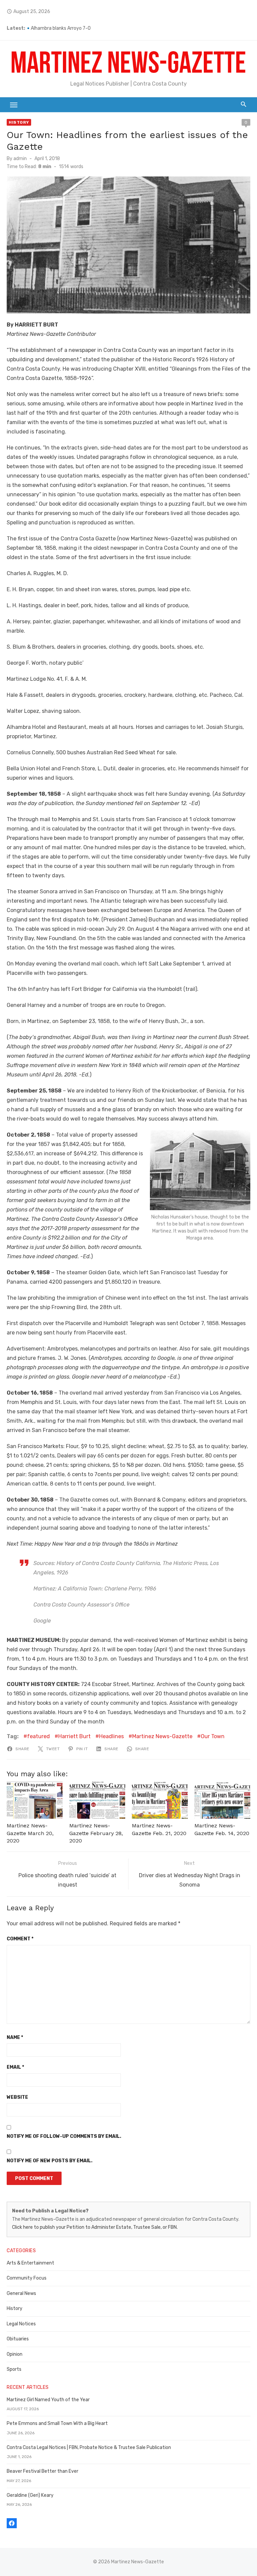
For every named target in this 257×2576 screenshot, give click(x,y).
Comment (20, 1939)
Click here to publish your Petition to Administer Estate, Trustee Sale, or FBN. (95, 2227)
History (19, 122)
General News (21, 2293)
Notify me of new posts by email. (50, 2161)
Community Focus (27, 2278)
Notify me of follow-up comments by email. (64, 2136)
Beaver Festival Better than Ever (42, 2471)
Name (15, 2037)
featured (38, 1736)
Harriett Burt (74, 1736)
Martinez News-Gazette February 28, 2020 (96, 1833)
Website (17, 2097)
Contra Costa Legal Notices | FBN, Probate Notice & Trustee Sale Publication (89, 2448)
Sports (14, 2369)
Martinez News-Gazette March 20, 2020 (30, 1833)
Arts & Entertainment (30, 2263)
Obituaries (18, 2339)
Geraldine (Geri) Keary (30, 2495)
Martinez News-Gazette (162, 1736)
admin (20, 159)
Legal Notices (21, 2324)
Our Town (213, 1736)
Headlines (111, 1736)
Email (15, 2067)
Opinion (15, 2354)
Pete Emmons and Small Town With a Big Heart (57, 2423)
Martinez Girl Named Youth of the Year (48, 2400)
